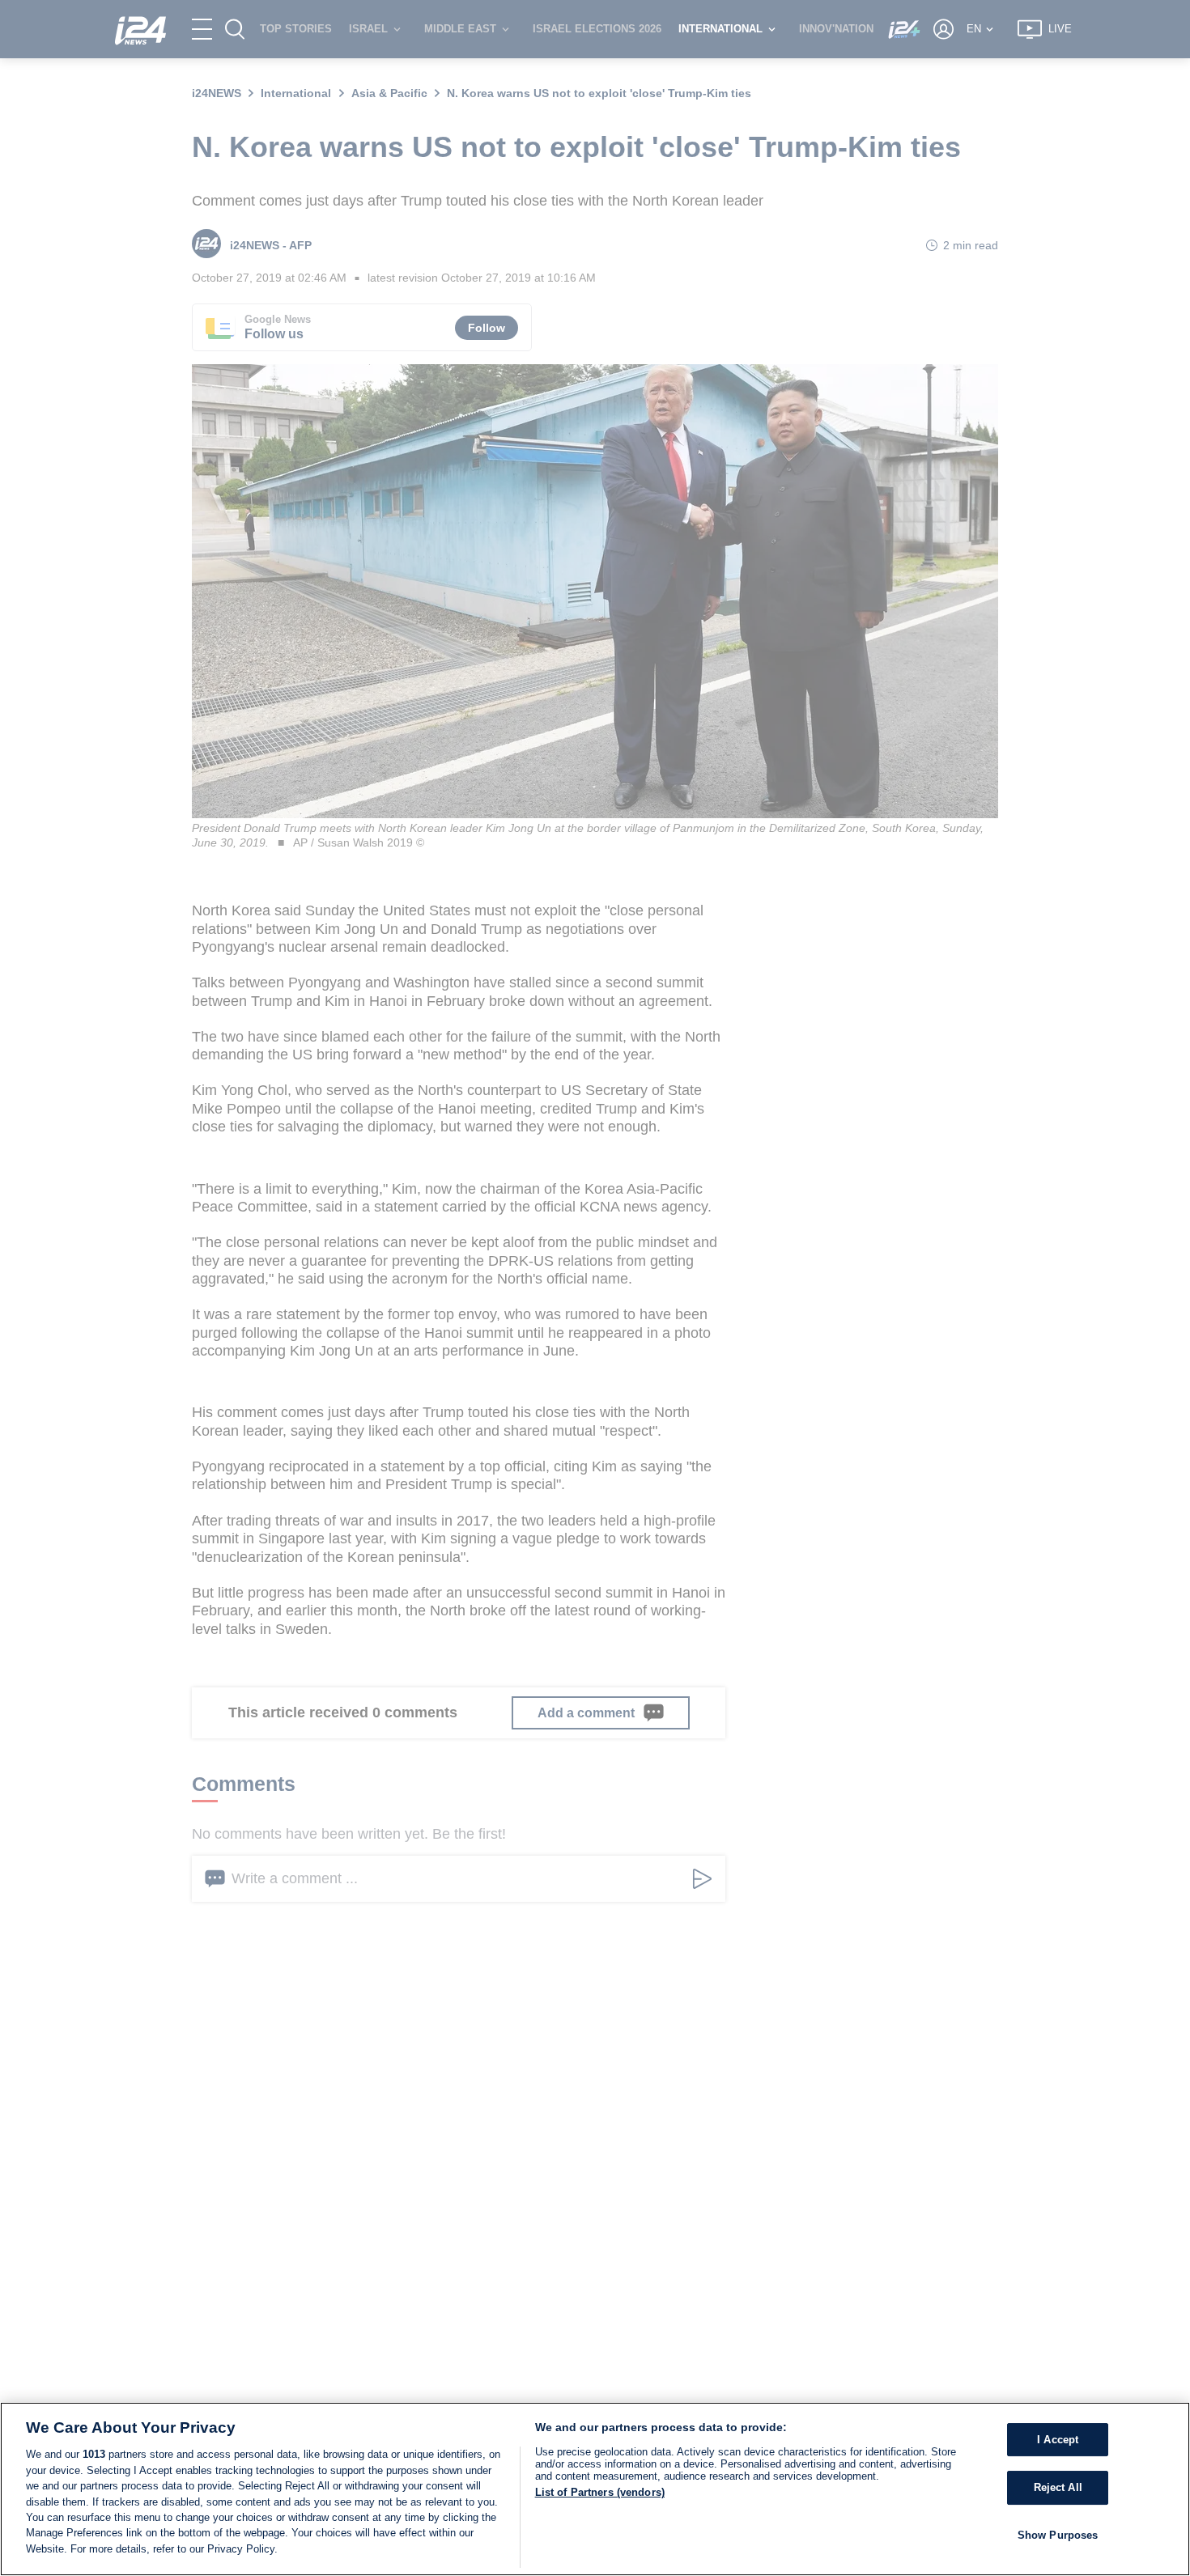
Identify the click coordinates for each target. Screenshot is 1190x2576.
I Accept (1058, 2440)
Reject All (1058, 2487)
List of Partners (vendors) (600, 2492)
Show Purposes (1058, 2535)
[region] (595, 2489)
